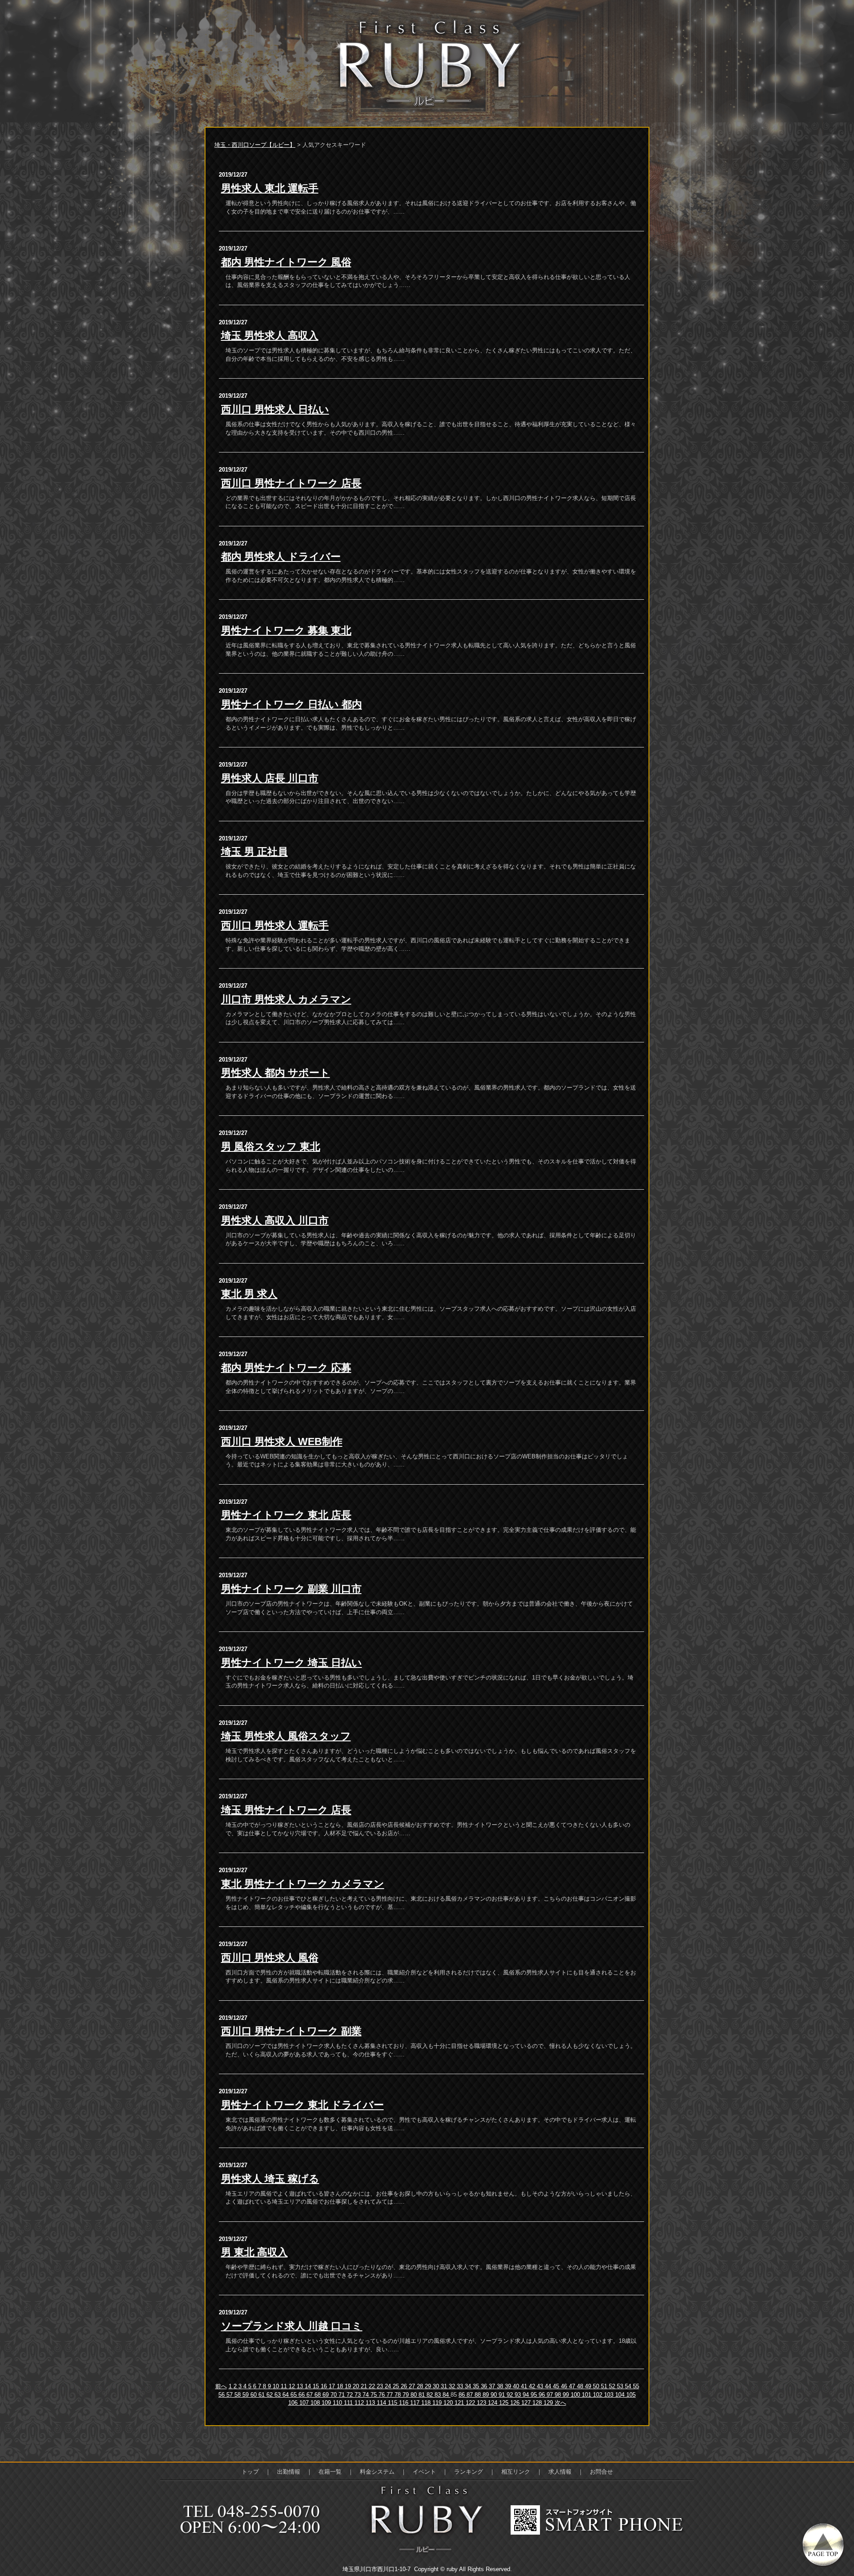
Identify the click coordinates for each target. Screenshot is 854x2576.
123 (482, 2403)
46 (565, 2386)
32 (453, 2386)
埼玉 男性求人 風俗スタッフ (286, 1736)
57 (230, 2395)
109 (327, 2403)
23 (381, 2386)
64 (286, 2395)
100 (576, 2395)
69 (326, 2395)
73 (359, 2395)
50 (597, 2386)
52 (613, 2386)
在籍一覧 (330, 2472)
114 (382, 2403)
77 (391, 2395)
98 (559, 2395)
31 (445, 2386)
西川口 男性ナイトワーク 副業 (291, 2031)
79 (407, 2395)
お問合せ (601, 2472)
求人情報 (560, 2472)
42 (533, 2386)
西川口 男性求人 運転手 (275, 925)
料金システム (377, 2472)
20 (357, 2386)
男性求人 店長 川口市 (270, 778)
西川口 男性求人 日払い (275, 409)
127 (527, 2403)
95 (535, 2395)
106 (294, 2403)
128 (538, 2403)
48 (581, 2386)
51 (605, 2386)
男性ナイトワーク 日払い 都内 (292, 704)
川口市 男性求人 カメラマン (286, 999)
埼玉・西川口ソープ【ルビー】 (255, 145)
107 (305, 2403)
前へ (221, 2386)
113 (371, 2403)
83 (439, 2395)
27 (413, 2386)
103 (610, 2395)
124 (493, 2403)
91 (503, 2395)
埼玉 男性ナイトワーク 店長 (286, 1810)
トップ (250, 2472)
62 (270, 2395)
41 (525, 2386)
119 (438, 2403)
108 (316, 2403)
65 (294, 2395)
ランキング (469, 2472)
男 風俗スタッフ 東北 (271, 1147)
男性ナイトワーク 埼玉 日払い (292, 1663)
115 (393, 2403)
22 (373, 2386)
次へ (560, 2403)
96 (543, 2395)
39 (509, 2386)
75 (375, 2395)
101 (587, 2395)
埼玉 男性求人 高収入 (270, 335)
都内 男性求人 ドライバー (281, 557)
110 (338, 2403)
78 (399, 2395)
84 (447, 2395)
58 (238, 2395)
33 (461, 2386)
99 (567, 2395)
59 (246, 2395)
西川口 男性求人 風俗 (270, 1958)
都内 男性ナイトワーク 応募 (286, 1368)
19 (349, 2386)
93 (519, 2395)
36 (485, 2386)
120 (449, 2403)
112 (360, 2403)
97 (551, 2395)
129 (549, 2403)
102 (598, 2395)
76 (383, 2395)
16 (325, 2386)
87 (471, 2395)
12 (293, 2386)
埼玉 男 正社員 (254, 852)
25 (397, 2386)
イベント (424, 2472)
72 (350, 2395)
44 (549, 2386)
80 (415, 2395)
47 (573, 2386)
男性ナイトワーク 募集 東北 (286, 630)
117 (416, 2403)
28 (421, 2386)
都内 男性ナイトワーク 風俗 (286, 262)
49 (589, 2386)
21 (365, 2386)
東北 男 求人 (249, 1294)
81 (423, 2395)
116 (405, 2403)
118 (427, 2403)
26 (405, 2386)
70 (334, 2395)
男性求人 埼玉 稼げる (270, 2179)
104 (621, 2395)
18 (341, 2386)
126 (516, 2403)
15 (317, 2386)
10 (277, 2386)
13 (301, 2386)
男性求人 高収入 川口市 (275, 1220)
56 (222, 2395)
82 (431, 2395)
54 (629, 2386)
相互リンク (516, 2472)
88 (479, 2395)
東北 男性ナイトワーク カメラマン (303, 1884)
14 (309, 2386)
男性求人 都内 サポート (276, 1073)
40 (517, 2386)
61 (262, 2395)
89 (487, 2395)
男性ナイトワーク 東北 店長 (286, 1515)
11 (285, 2386)
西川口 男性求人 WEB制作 (282, 1441)
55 (636, 2386)
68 (318, 2395)
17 (333, 2386)
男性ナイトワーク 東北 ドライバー (302, 2105)
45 (557, 2386)
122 (471, 2403)
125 (505, 2403)
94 (527, 2395)
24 (389, 2386)
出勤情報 (289, 2472)
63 (278, 2395)
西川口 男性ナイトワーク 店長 (291, 483)
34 (469, 2386)
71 (342, 2395)
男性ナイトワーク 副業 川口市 (291, 1589)
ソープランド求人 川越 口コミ (292, 2326)
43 (541, 2386)
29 (429, 2386)
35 (477, 2386)
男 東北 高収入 (254, 2252)
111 (349, 2403)
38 (501, 2386)
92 (511, 2395)
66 (302, 2395)
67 (310, 2395)
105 (631, 2395)
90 (495, 2395)
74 (367, 2395)
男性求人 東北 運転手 (270, 188)
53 (621, 2386)
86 (463, 2395)
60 (254, 2395)
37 (493, 2386)
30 (437, 2386)
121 (460, 2403)
